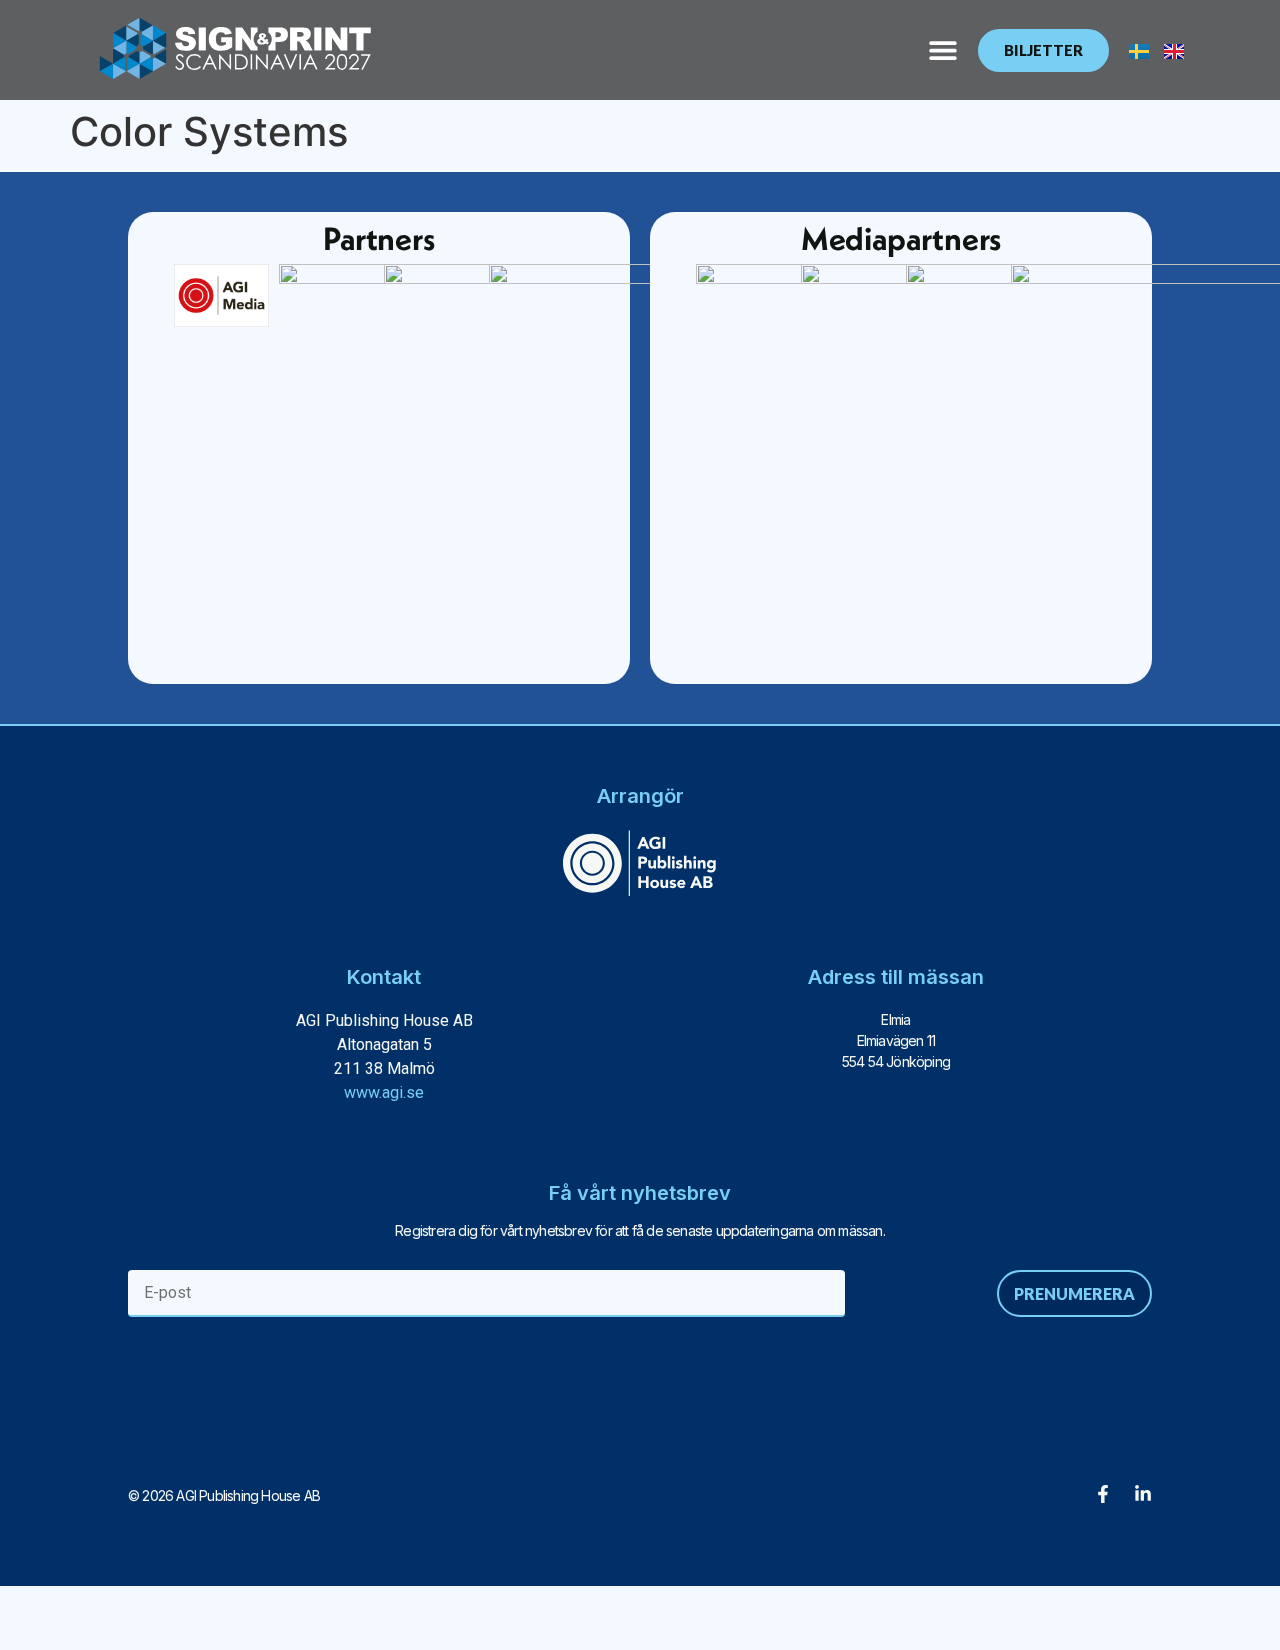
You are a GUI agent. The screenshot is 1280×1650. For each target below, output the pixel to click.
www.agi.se (384, 1092)
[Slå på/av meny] (943, 50)
